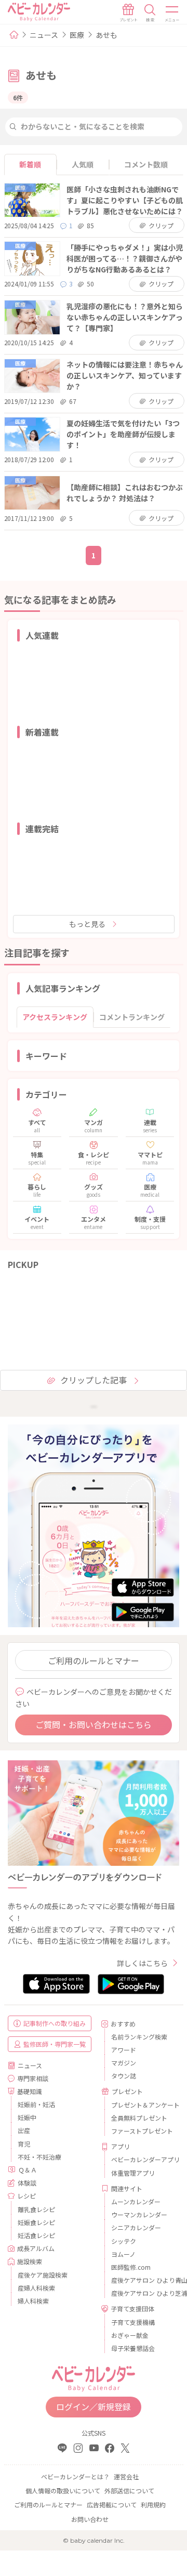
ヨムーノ (123, 2254)
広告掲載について (112, 2505)
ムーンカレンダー (136, 2201)
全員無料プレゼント (139, 2118)
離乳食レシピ (36, 2209)
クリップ (161, 225)
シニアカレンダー (136, 2227)
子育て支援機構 (133, 2322)
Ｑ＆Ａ (28, 2170)
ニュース (44, 35)
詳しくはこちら (142, 1963)
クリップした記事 (94, 1380)
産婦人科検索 (36, 2288)
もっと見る (87, 924)
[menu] (172, 13)
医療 (77, 35)
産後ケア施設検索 (43, 2275)
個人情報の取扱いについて (63, 2490)
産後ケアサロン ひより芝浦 (141, 2293)
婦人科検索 (33, 2301)
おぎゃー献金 (130, 2335)
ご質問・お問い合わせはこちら (94, 1724)
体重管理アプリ (133, 2173)
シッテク (124, 2241)
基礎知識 (30, 2091)
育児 (24, 2144)
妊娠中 (27, 2117)
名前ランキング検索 (139, 2037)
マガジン (124, 2063)
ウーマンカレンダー (139, 2214)
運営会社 (126, 2476)
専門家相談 (33, 2078)
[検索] (150, 13)
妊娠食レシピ (36, 2222)
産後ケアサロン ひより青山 (141, 2280)
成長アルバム (36, 2248)
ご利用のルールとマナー (94, 1660)
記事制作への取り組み (55, 2023)
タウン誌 (124, 2076)
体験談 (27, 2183)
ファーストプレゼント (141, 2131)
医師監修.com (131, 2267)
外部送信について (129, 2490)
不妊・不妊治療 (39, 2157)
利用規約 (153, 2505)
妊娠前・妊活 (36, 2104)
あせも (106, 35)
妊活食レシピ (36, 2235)
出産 (24, 2130)
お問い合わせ (90, 2519)
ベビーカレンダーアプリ (141, 2159)
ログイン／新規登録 (94, 2407)
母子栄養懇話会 (133, 2348)
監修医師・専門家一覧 (55, 2044)
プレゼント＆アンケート (141, 2105)
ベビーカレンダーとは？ (75, 2476)
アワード (124, 2050)
